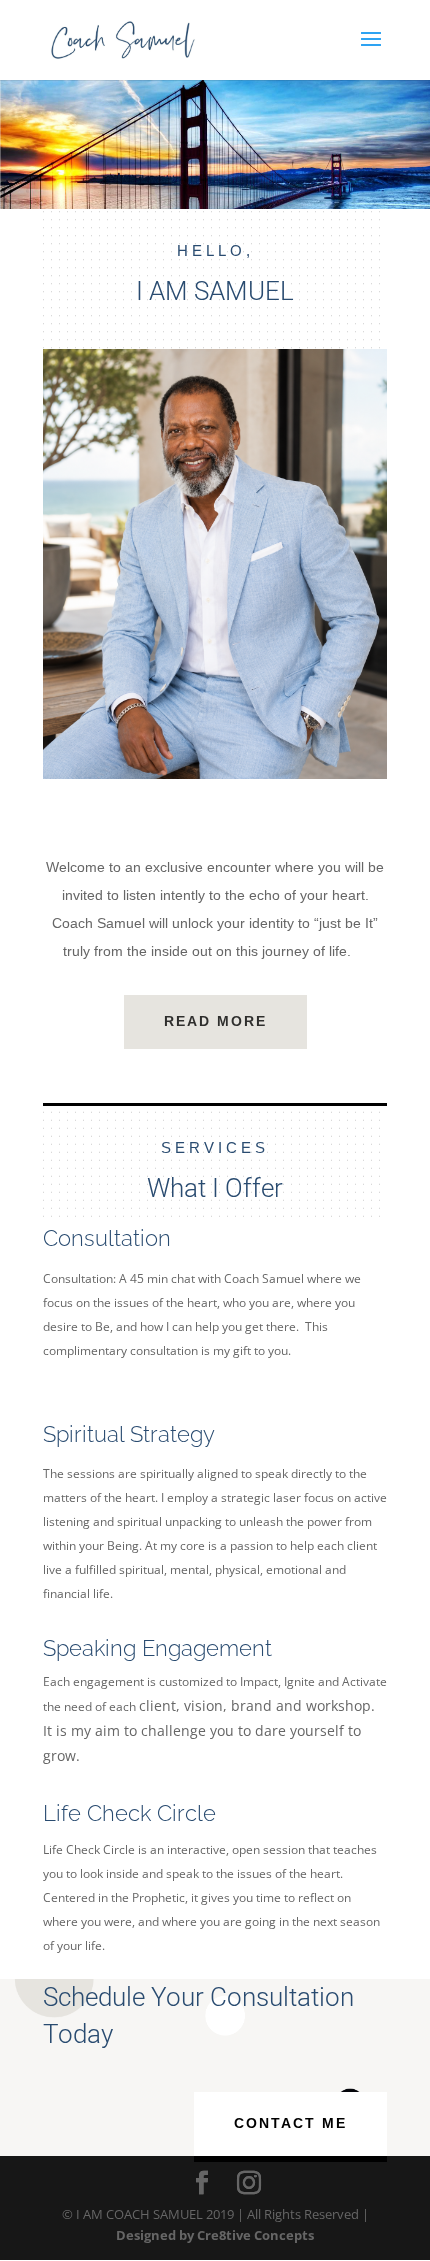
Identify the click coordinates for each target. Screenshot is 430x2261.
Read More (215, 1021)
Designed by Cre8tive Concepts (215, 2235)
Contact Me (290, 2123)
